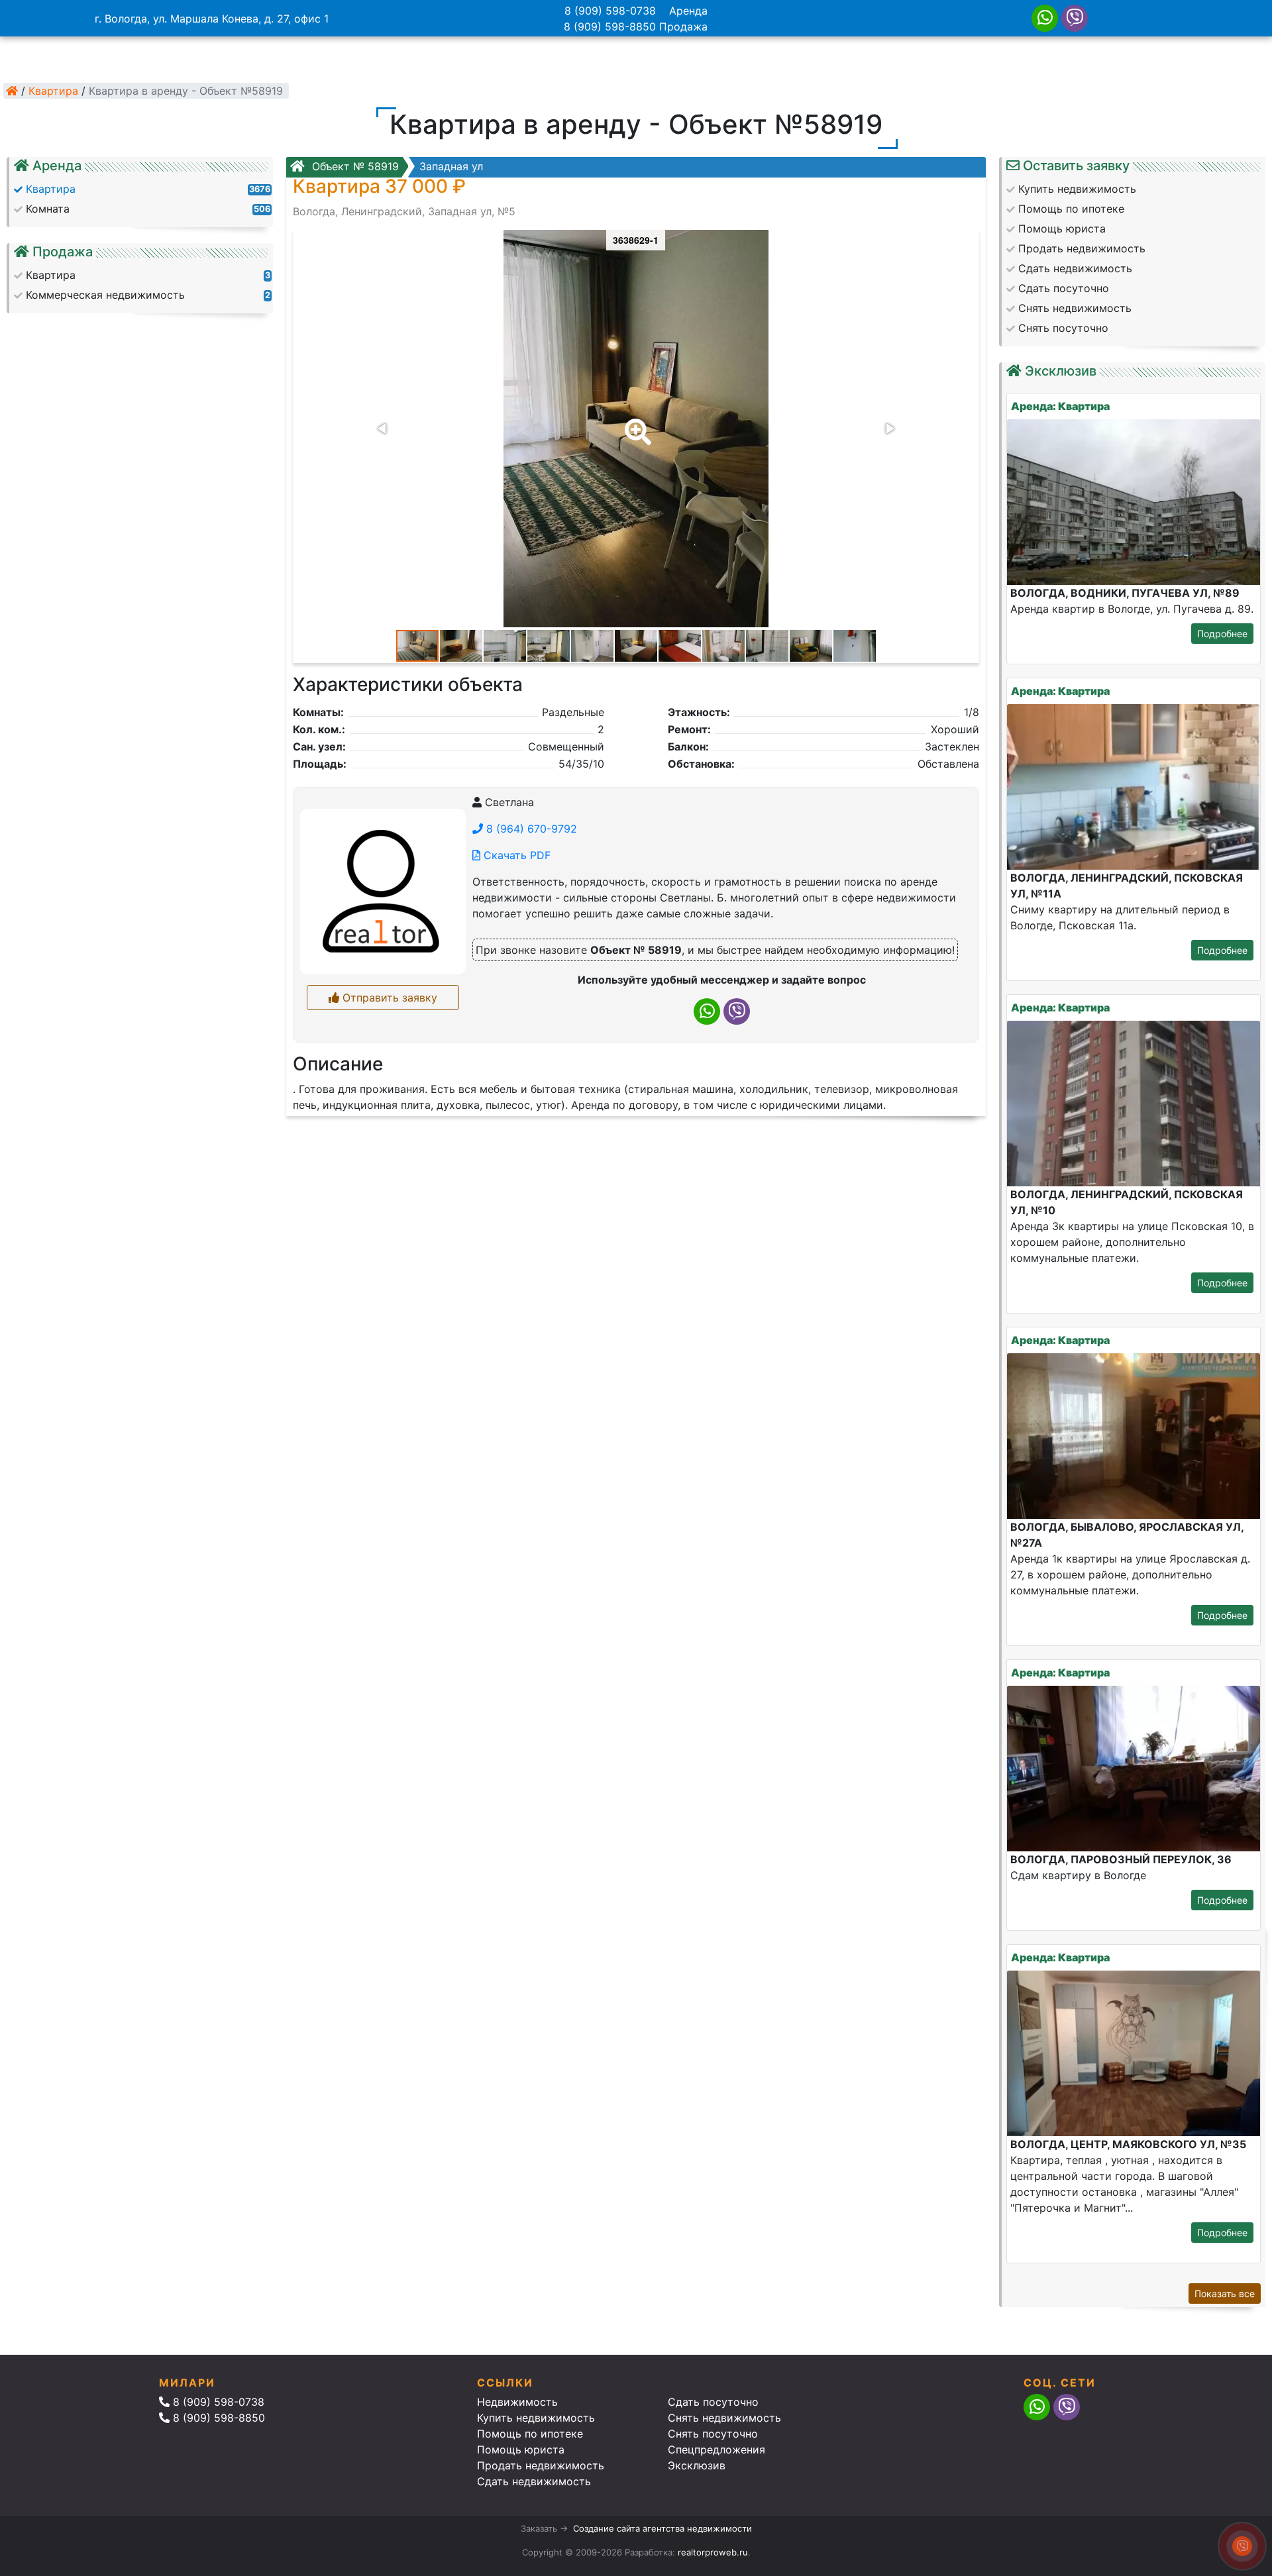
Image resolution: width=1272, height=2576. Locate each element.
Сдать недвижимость (534, 2481)
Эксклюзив (697, 2465)
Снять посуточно (713, 2434)
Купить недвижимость (536, 2418)
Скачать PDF (515, 855)
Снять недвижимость (724, 2418)
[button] (635, 423)
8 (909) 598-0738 (610, 11)
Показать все (1225, 2293)
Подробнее (1222, 634)
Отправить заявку (388, 998)
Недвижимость (517, 2402)
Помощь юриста (521, 2449)
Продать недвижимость (541, 2465)
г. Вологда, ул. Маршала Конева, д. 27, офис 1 (212, 19)
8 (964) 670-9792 (530, 829)
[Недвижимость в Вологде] (12, 91)
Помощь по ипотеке (530, 2434)
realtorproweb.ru (713, 2552)
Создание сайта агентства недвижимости (662, 2528)
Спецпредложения (716, 2449)
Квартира (53, 91)
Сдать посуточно (713, 2402)
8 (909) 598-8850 (610, 26)
